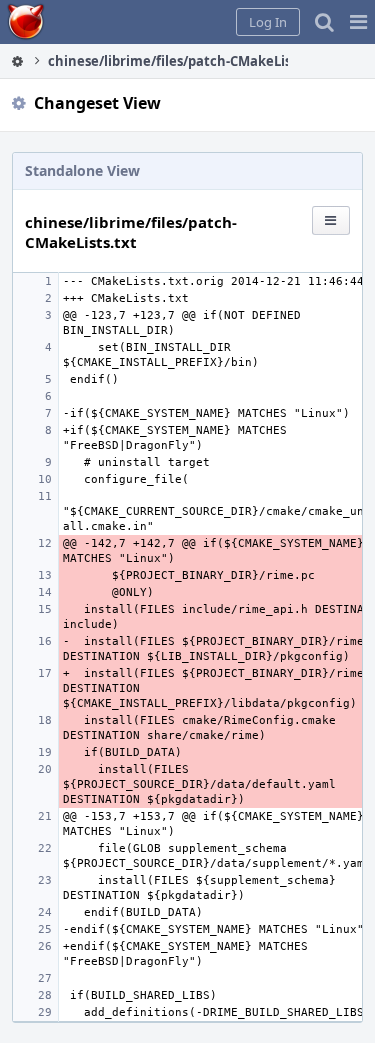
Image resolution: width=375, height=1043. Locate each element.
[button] (358, 22)
